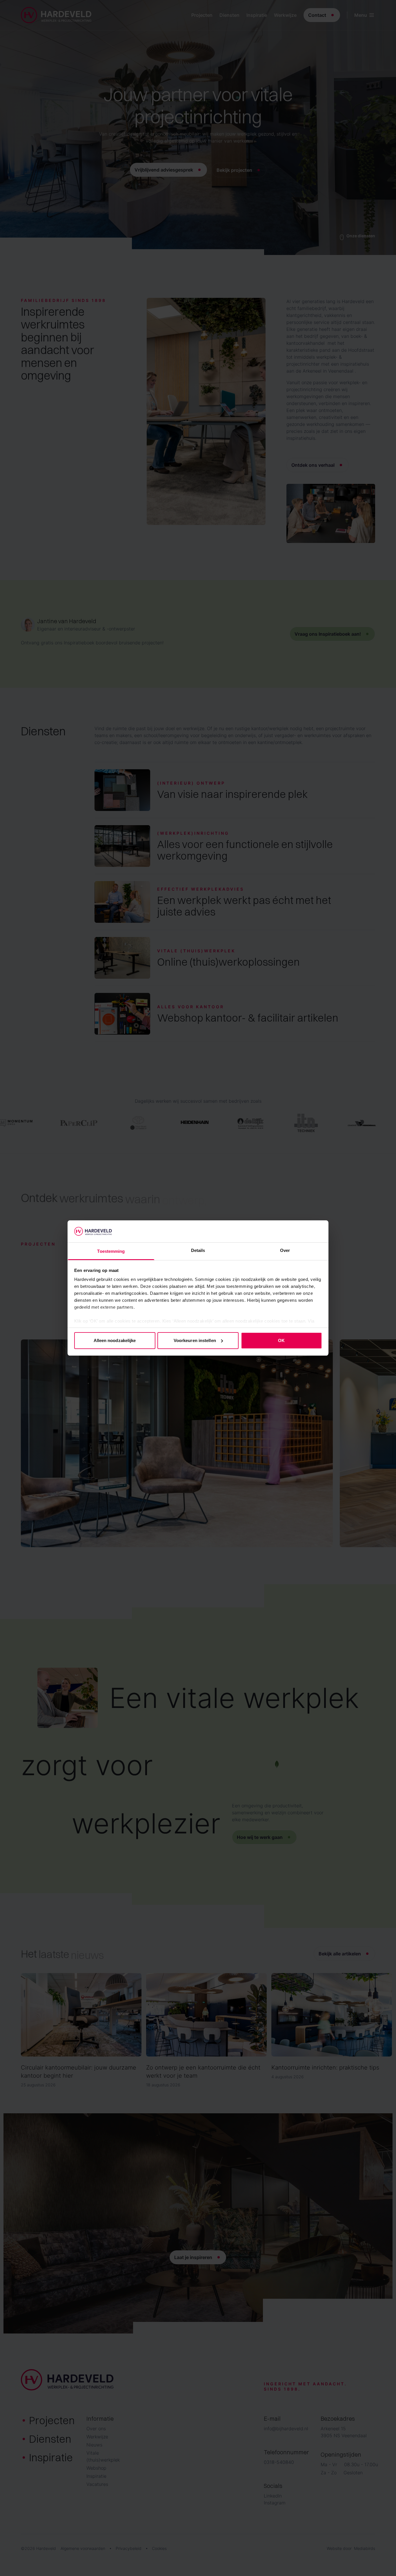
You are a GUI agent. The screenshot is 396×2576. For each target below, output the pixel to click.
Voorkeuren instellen (195, 1340)
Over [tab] (285, 1250)
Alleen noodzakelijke (115, 1340)
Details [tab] (198, 1250)
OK (281, 1340)
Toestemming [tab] (111, 1251)
